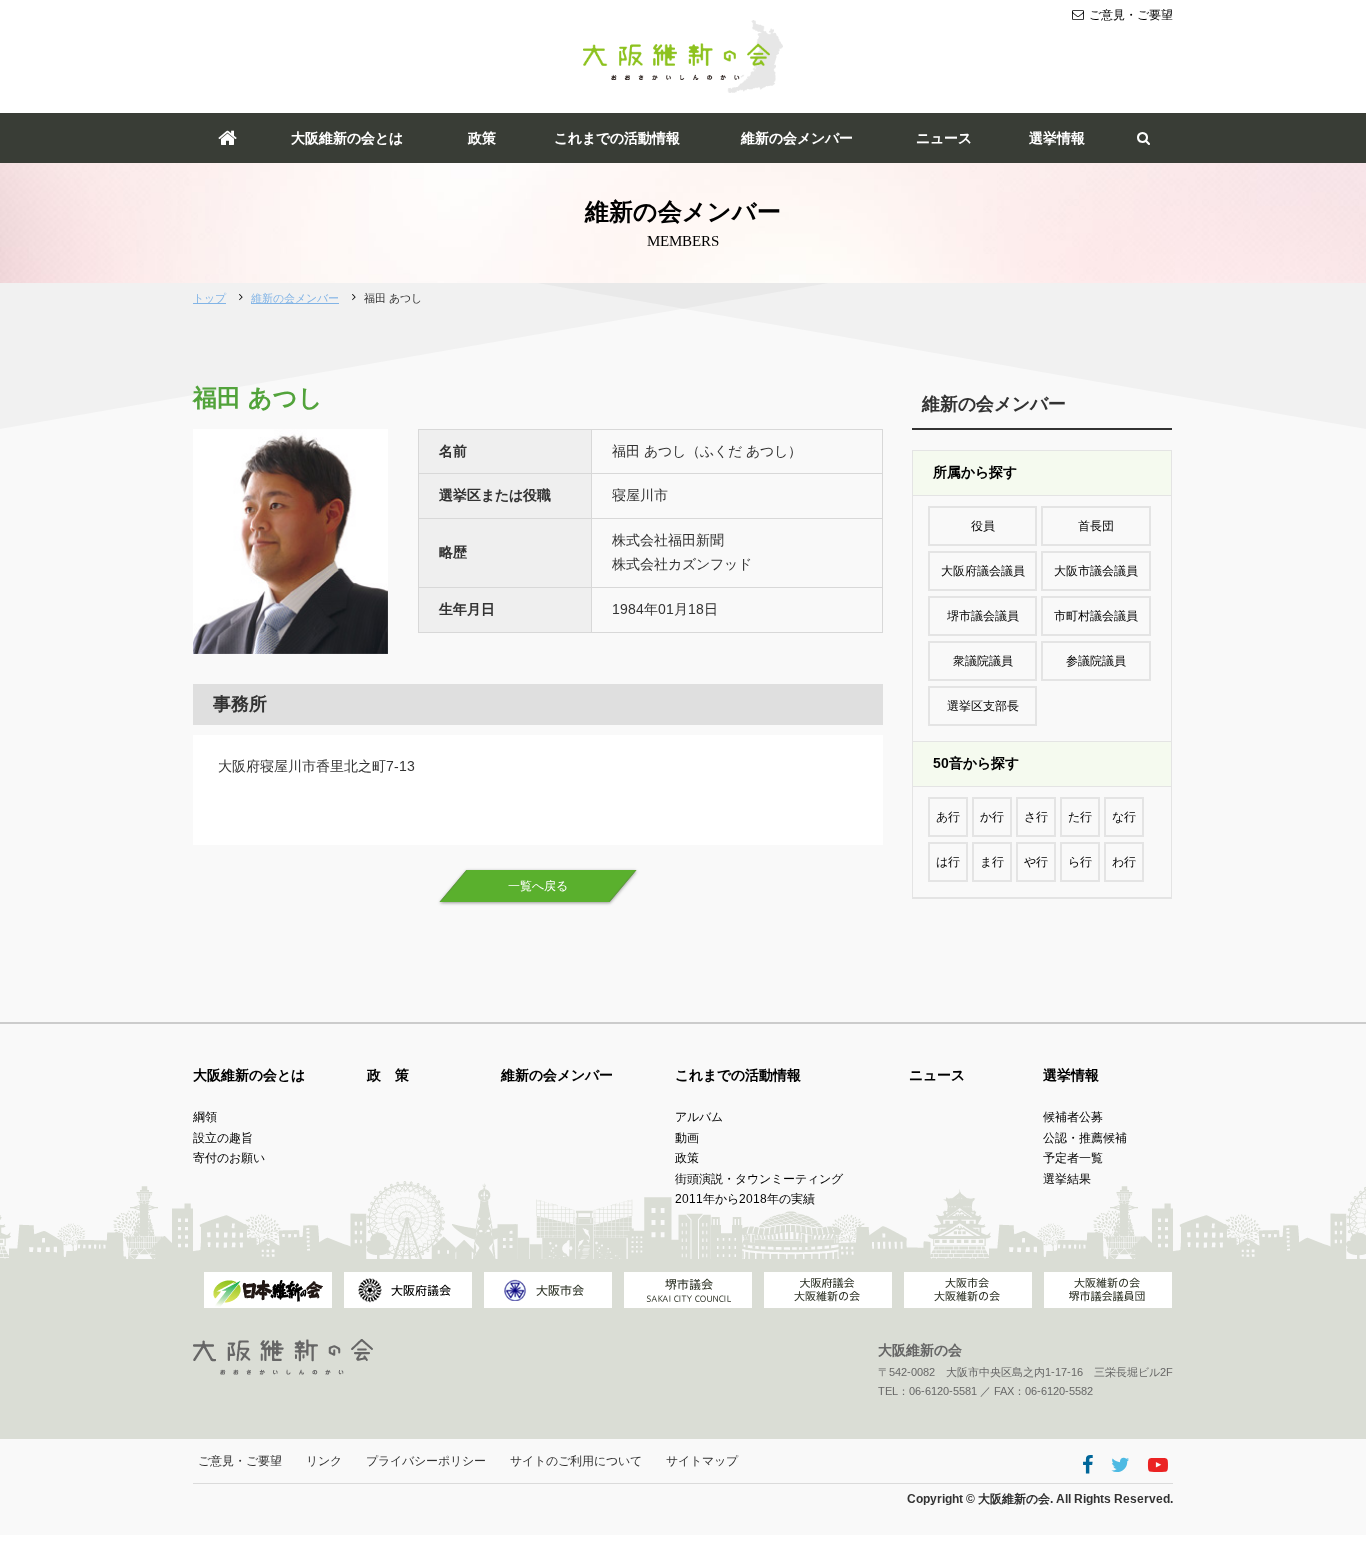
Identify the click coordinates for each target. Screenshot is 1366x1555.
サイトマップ (702, 1461)
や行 (1036, 862)
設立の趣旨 (223, 1138)
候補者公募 (1073, 1117)
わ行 (1124, 862)
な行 (1124, 817)
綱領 (205, 1117)
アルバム (699, 1117)
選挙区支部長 (983, 706)
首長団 (1096, 526)
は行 (948, 862)
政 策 (388, 1075)
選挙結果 (1067, 1179)
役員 (983, 526)
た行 (1080, 817)
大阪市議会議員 (1096, 571)
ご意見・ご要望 (1131, 15)
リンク (324, 1461)
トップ (209, 298)
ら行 (1080, 862)
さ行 (1036, 817)
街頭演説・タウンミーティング (759, 1179)
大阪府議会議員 (983, 571)
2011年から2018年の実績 (745, 1199)
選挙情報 (1057, 138)
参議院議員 (1096, 661)
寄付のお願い (229, 1158)
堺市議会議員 (983, 616)
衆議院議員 (983, 661)
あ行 (948, 817)
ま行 (992, 862)
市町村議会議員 (1096, 616)
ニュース (944, 138)
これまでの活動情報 (617, 138)
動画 (687, 1138)
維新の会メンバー (797, 138)
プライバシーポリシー (426, 1461)
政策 (482, 138)
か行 (992, 817)
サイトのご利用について (576, 1461)
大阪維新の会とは (347, 138)
